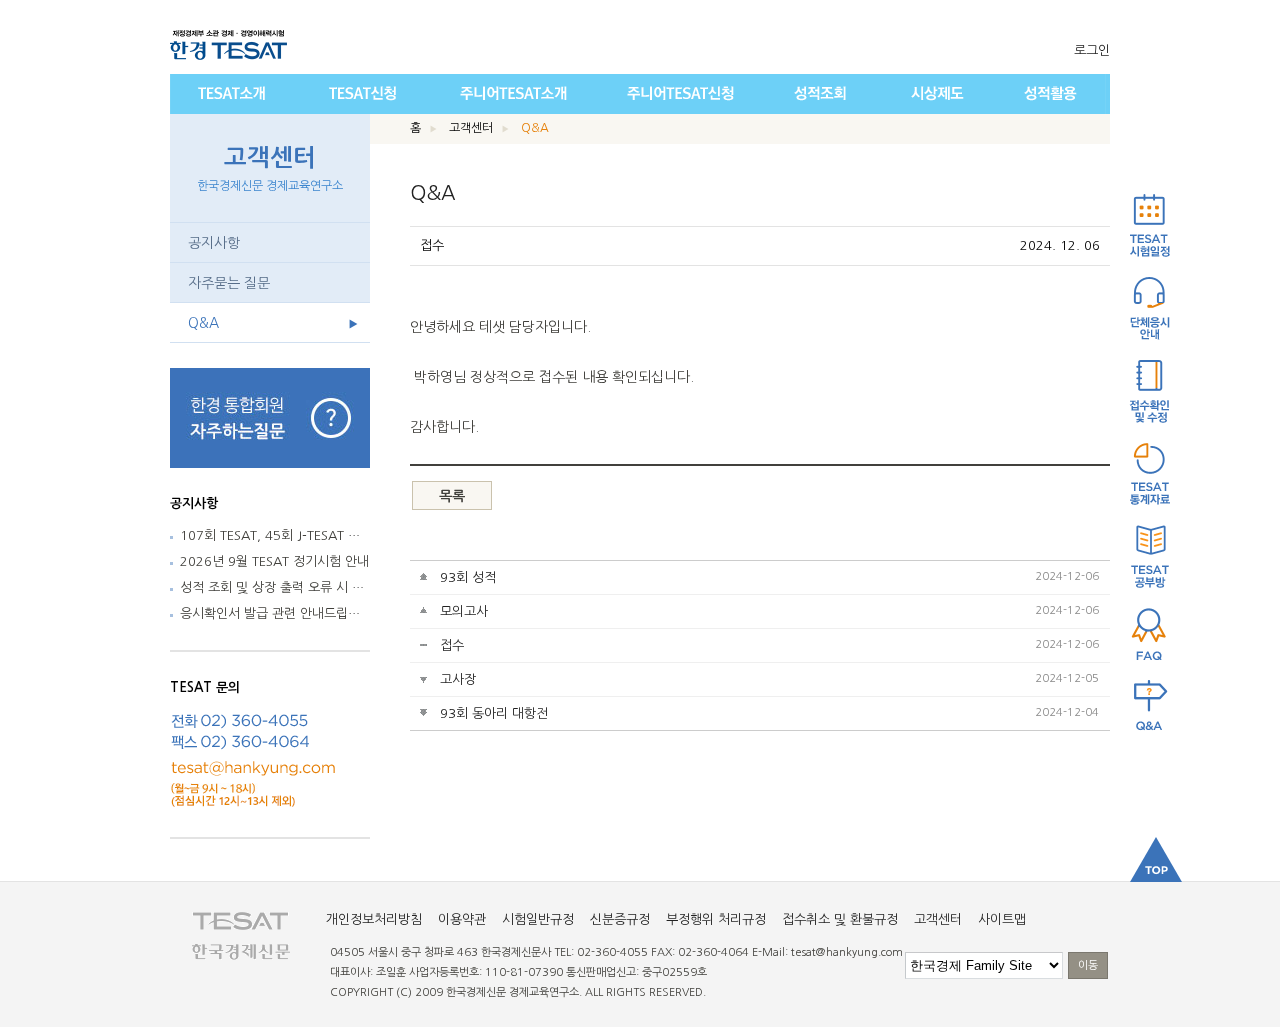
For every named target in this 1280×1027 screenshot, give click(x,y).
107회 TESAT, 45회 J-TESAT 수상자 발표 (296, 535)
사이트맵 (1002, 919)
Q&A (203, 323)
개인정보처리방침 (374, 919)
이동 (1088, 965)
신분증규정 (620, 919)
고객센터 (270, 169)
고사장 (458, 679)
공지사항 (214, 243)
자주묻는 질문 (229, 283)
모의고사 (464, 611)
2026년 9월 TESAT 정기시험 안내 (274, 561)
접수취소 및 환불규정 (840, 919)
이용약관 (462, 919)
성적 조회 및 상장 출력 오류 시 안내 (278, 587)
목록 (452, 496)
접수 (452, 645)
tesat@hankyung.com (847, 952)
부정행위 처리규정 (716, 919)
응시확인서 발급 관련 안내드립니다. (278, 613)
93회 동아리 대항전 (494, 713)
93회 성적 (468, 577)
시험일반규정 (538, 919)
